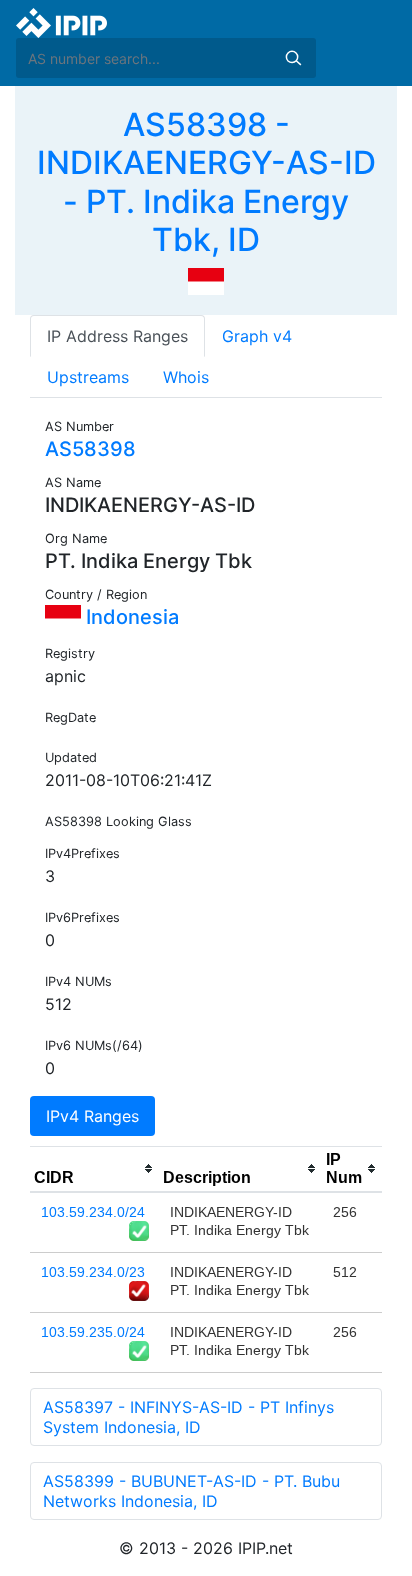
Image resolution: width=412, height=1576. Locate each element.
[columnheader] (94, 1169)
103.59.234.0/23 (93, 1272)
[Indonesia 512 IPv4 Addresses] (206, 280)
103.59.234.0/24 (93, 1212)
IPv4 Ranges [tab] (92, 1116)
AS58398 (90, 449)
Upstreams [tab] (88, 377)
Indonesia (130, 617)
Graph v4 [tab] (257, 336)
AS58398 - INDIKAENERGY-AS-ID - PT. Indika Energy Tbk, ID (206, 182)
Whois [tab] (186, 377)
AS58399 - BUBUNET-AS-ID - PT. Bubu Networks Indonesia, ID (191, 1491)
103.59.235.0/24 (93, 1332)
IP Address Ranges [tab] (117, 336)
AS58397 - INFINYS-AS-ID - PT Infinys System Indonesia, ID (188, 1417)
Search (293, 58)
